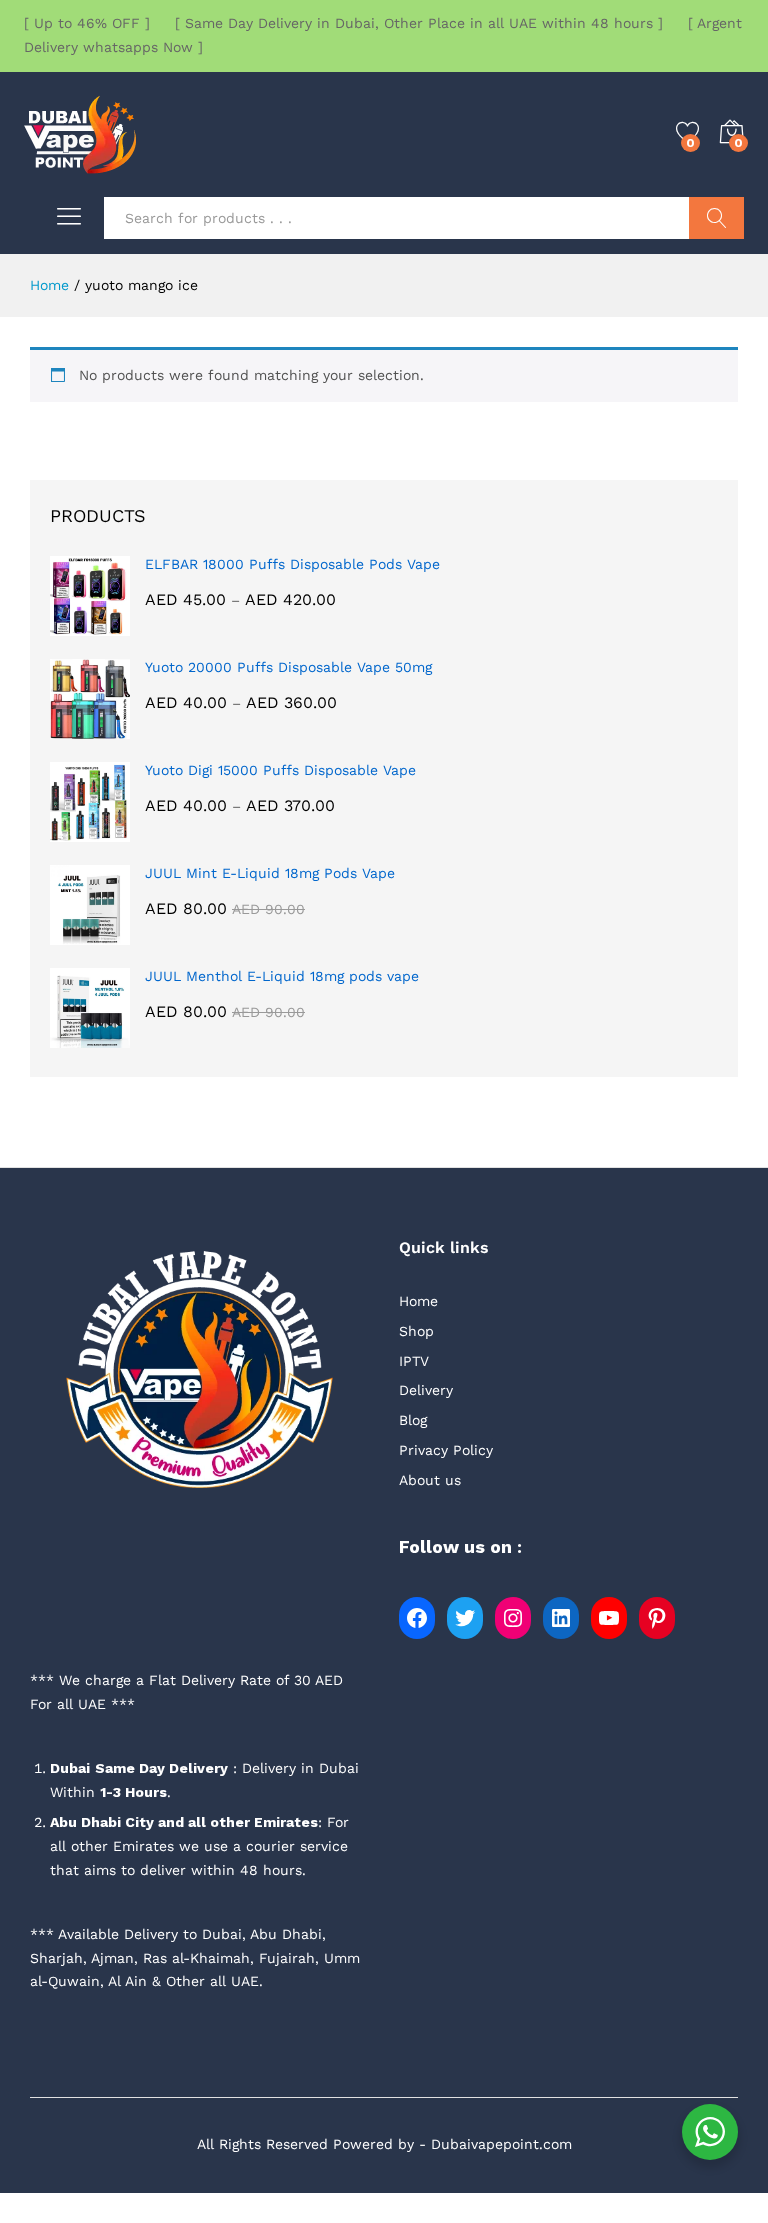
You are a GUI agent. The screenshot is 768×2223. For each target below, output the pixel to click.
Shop (416, 1331)
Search (716, 218)
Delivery (426, 1390)
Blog (413, 1420)
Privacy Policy (446, 1450)
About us (430, 1480)
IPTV (414, 1361)
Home (418, 1301)
